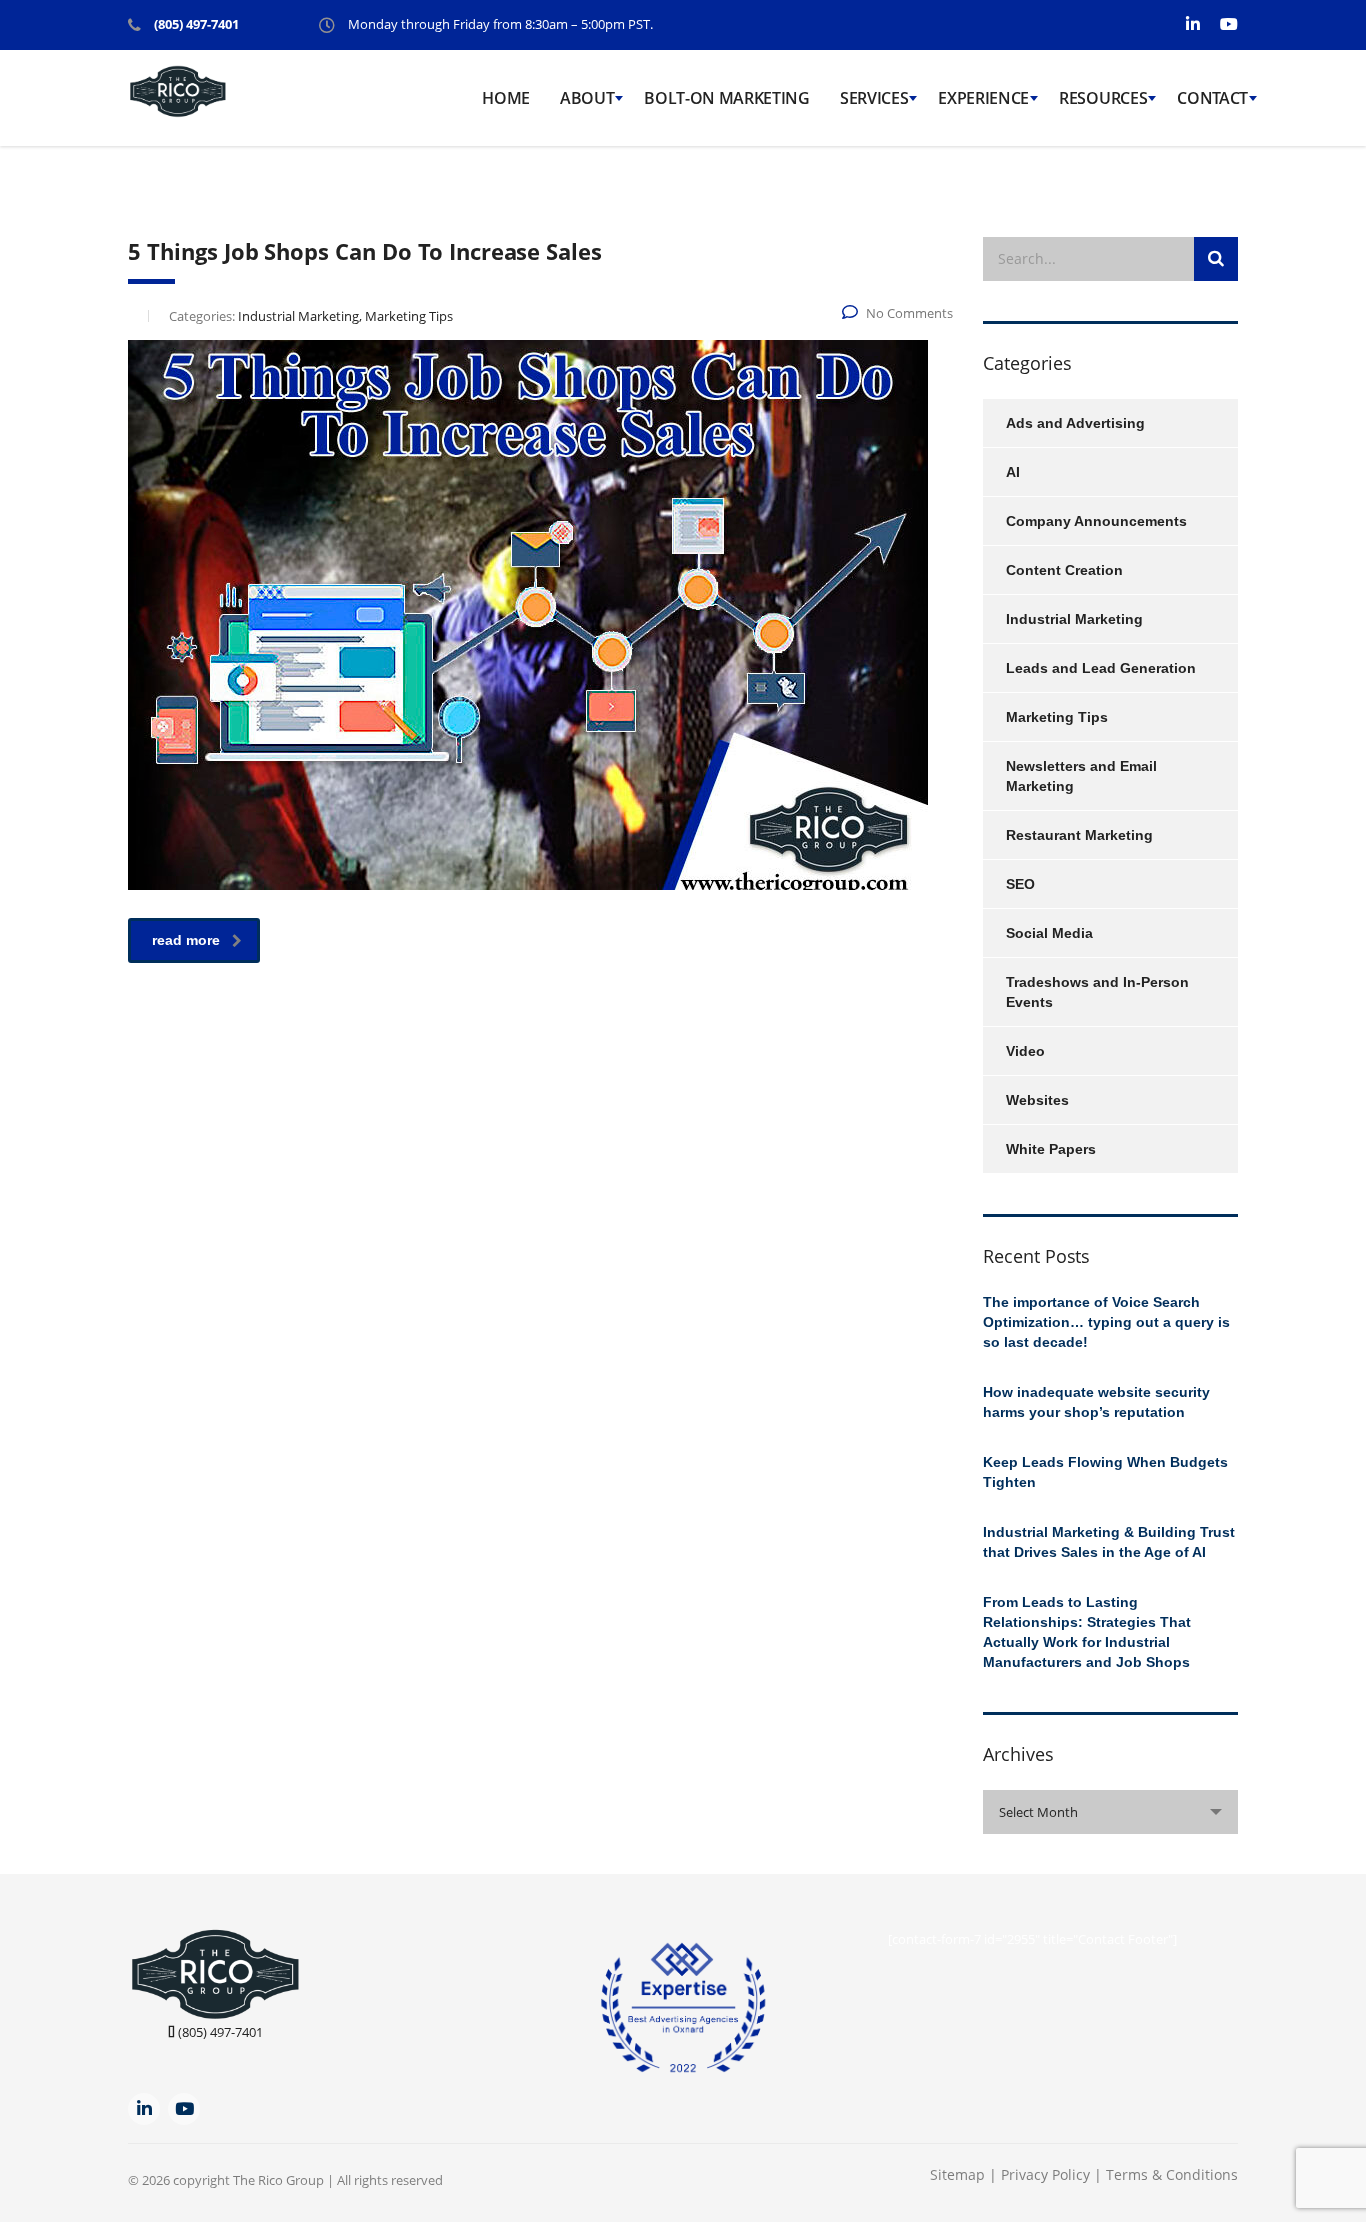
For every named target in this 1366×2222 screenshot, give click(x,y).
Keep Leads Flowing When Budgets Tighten (1105, 1472)
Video (1025, 1051)
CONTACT (1212, 98)
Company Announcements (1096, 521)
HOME (506, 98)
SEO (1020, 884)
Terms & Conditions (1172, 2174)
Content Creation (1064, 570)
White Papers (1051, 1149)
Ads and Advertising (1075, 423)
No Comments (909, 313)
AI (1013, 472)
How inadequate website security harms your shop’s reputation (1096, 1402)
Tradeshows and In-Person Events (1097, 992)
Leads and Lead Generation (1101, 668)
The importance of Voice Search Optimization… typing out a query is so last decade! (1106, 1322)
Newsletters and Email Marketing (1081, 776)
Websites (1037, 1100)
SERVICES (874, 98)
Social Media (1049, 933)
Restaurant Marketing (1079, 835)
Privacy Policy (1047, 2174)
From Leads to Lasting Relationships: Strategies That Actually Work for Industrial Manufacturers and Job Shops (1087, 1632)
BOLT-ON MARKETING (727, 98)
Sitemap (957, 2174)
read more (186, 940)
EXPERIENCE (983, 98)
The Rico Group (278, 2180)
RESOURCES (1103, 98)
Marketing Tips (1057, 717)
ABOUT (587, 98)
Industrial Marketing (1074, 619)
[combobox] (1110, 1812)
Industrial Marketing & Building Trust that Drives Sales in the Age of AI (1109, 1542)
